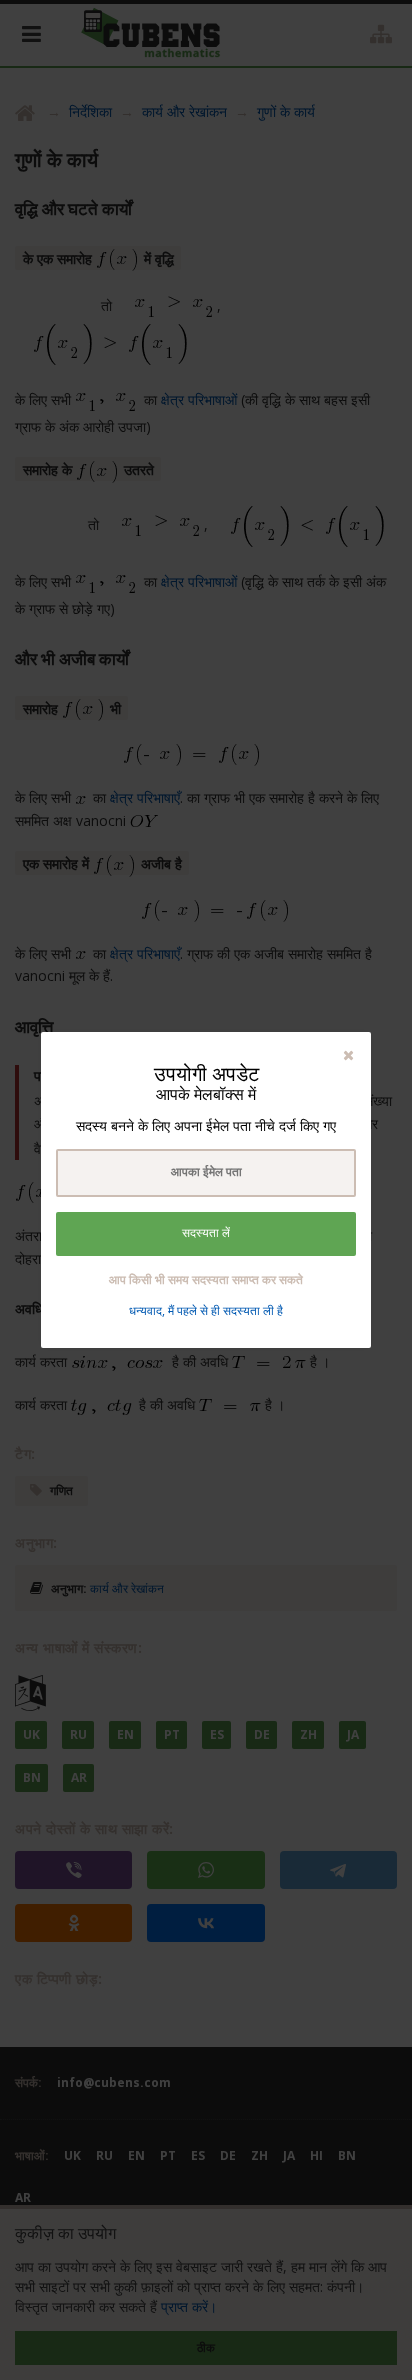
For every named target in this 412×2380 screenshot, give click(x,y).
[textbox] (206, 1173)
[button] (348, 1054)
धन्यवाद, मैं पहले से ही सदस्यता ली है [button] (206, 1310)
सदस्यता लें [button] (206, 1233)
